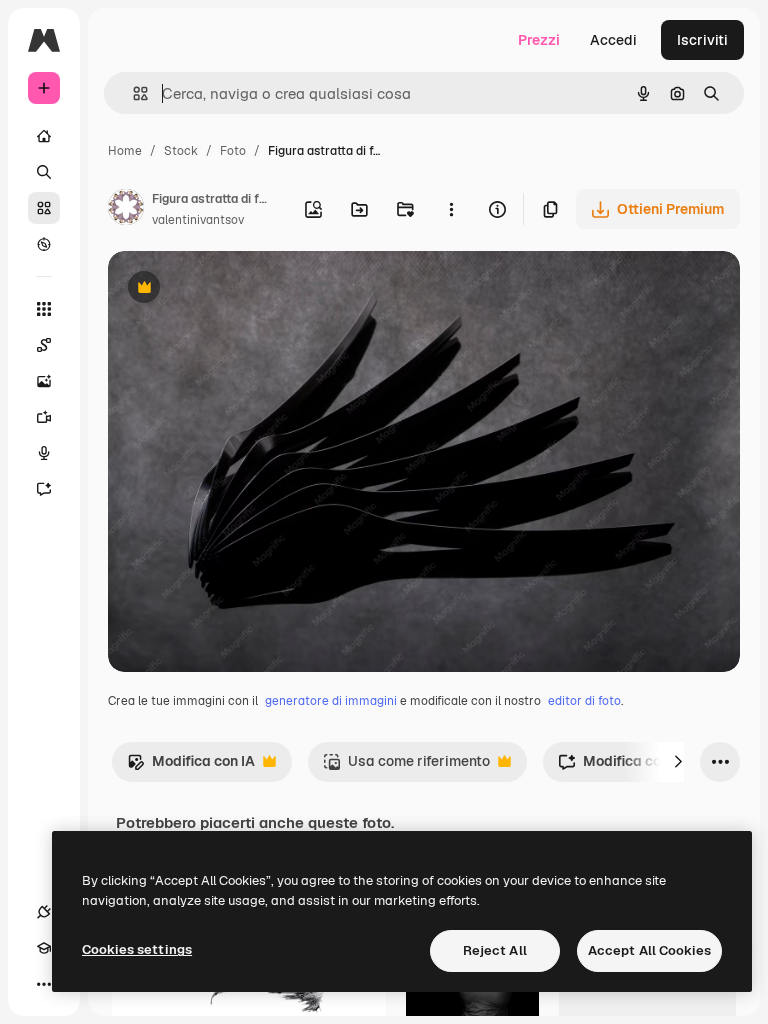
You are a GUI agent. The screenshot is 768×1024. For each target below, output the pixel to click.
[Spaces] (44, 345)
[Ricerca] (44, 172)
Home (125, 151)
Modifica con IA (191, 766)
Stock (181, 151)
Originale (240, 289)
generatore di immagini (331, 701)
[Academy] (44, 948)
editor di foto (584, 701)
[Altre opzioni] (451, 209)
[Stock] (44, 208)
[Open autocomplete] (132, 93)
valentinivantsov (198, 220)
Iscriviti (702, 40)
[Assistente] (44, 489)
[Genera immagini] (44, 381)
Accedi (613, 40)
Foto (233, 151)
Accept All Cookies (649, 950)
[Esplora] (44, 244)
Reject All (495, 950)
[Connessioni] (44, 912)
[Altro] (44, 984)
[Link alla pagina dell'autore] (126, 210)
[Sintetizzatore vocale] (44, 453)
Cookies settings (137, 949)
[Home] (44, 136)
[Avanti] (678, 762)
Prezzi (539, 40)
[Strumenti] (44, 309)
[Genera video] (44, 417)
